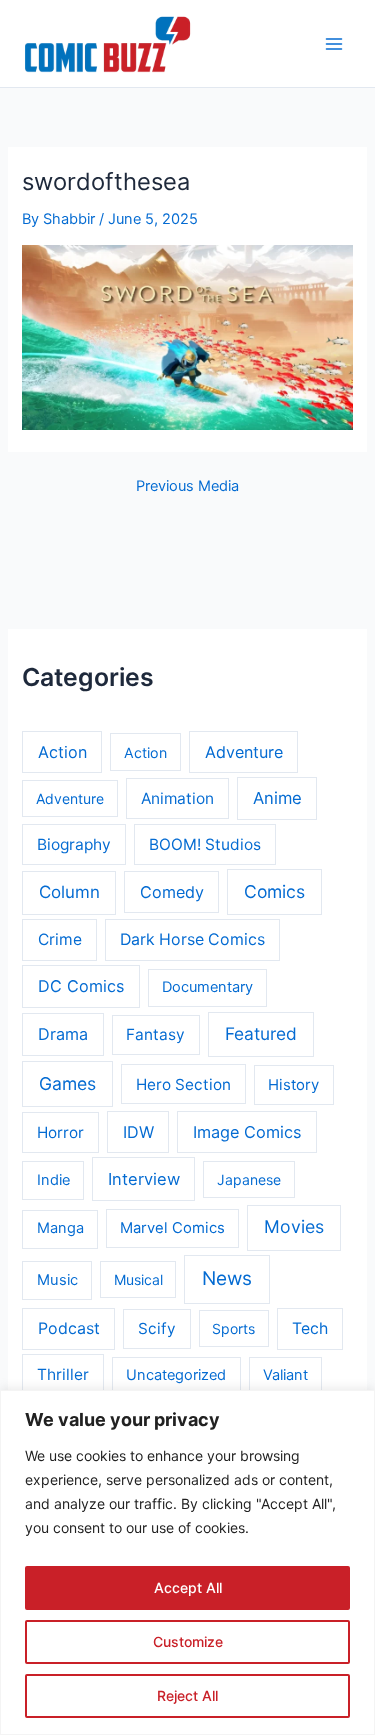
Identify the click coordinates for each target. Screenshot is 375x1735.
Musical (138, 1279)
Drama (63, 1034)
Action (62, 752)
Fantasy (155, 1034)
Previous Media (187, 486)
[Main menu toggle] (334, 44)
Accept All (188, 1587)
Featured (261, 1033)
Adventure (244, 752)
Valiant (285, 1375)
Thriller (63, 1374)
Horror (60, 1132)
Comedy (172, 892)
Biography (74, 844)
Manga (60, 1228)
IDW (138, 1132)
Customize (188, 1641)
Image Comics (247, 1132)
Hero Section (183, 1084)
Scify (157, 1328)
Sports (233, 1328)
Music (57, 1280)
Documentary (207, 987)
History (293, 1085)
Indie (53, 1180)
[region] (187, 1562)
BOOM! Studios (205, 844)
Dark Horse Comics (192, 939)
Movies (294, 1226)
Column (69, 892)
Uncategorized (176, 1375)
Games (67, 1083)
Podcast (69, 1328)
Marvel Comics (172, 1228)
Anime (277, 798)
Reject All (187, 1695)
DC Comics (81, 986)
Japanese (249, 1179)
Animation (177, 798)
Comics (274, 891)
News (227, 1278)
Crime (60, 939)
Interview (144, 1179)
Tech (310, 1328)
